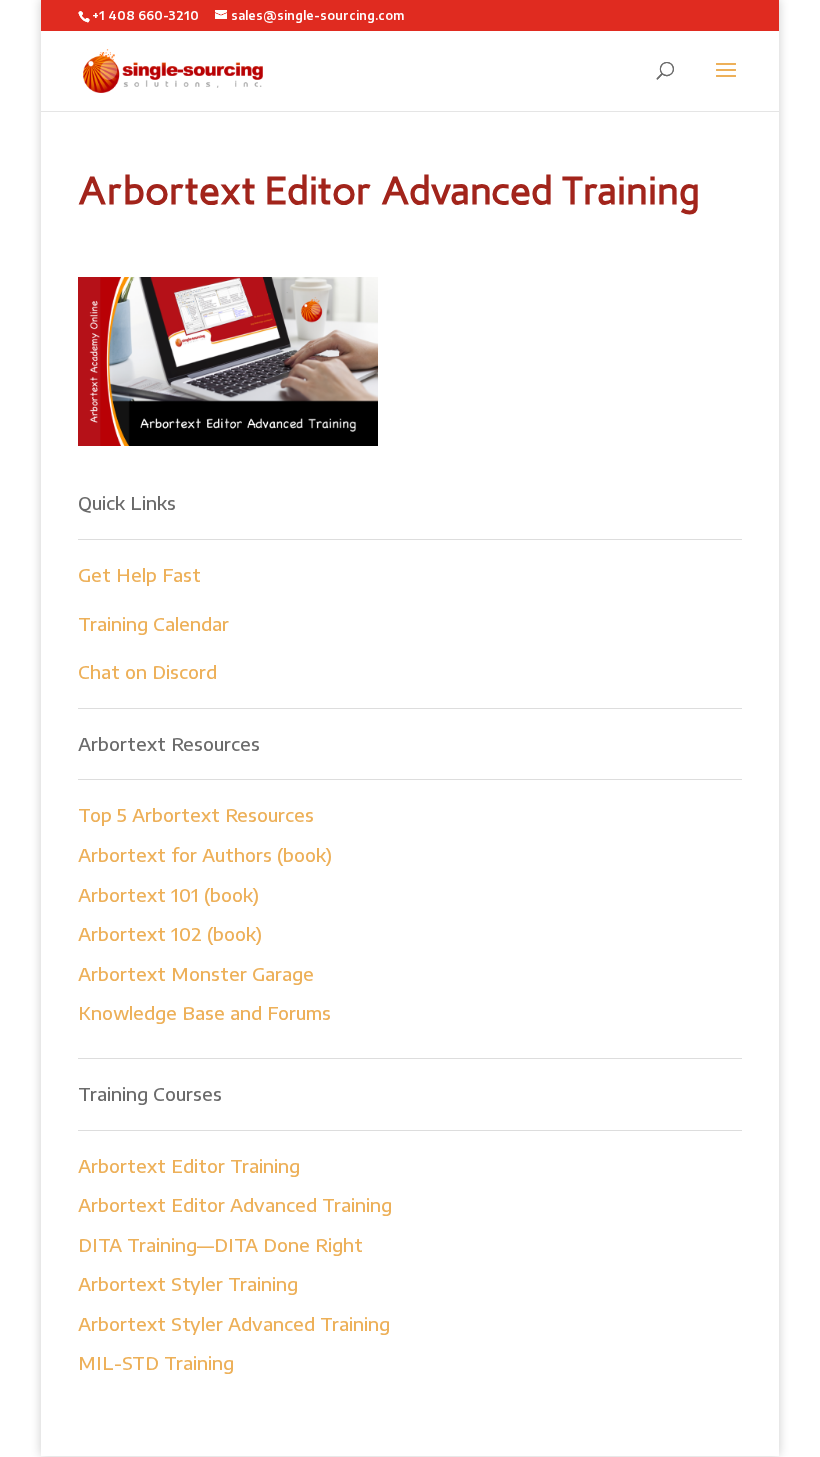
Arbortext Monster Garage (196, 973)
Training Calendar (153, 623)
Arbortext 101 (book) (168, 894)
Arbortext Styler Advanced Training (234, 1323)
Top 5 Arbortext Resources (196, 814)
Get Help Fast (139, 574)
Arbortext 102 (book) (170, 933)
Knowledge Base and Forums (204, 1012)
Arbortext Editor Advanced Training (235, 1204)
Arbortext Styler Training (188, 1283)
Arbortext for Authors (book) (205, 854)
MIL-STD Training (156, 1362)
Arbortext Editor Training (189, 1165)
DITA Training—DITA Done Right (220, 1244)
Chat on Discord (147, 671)
